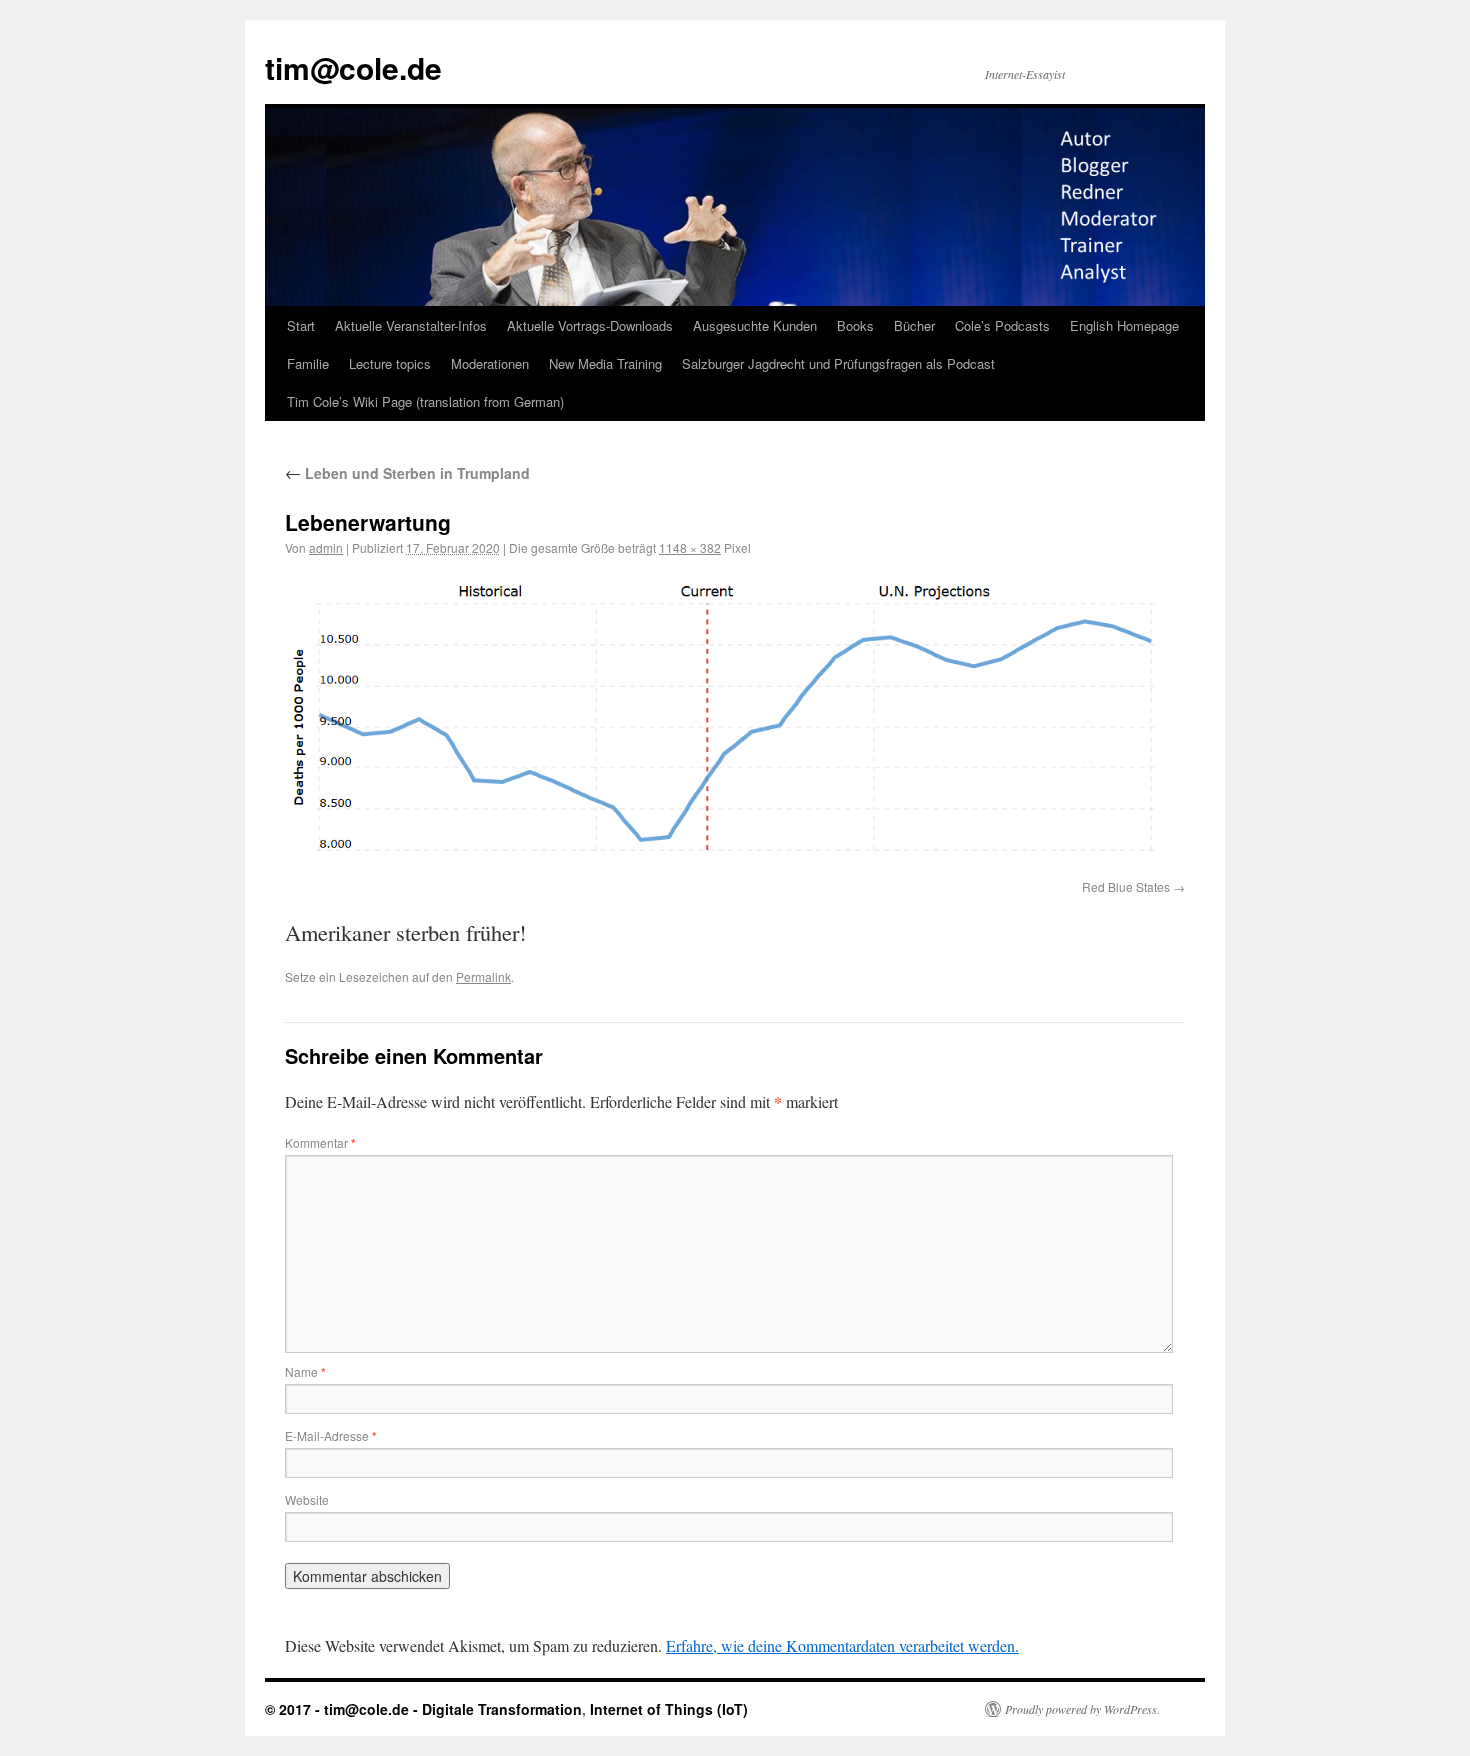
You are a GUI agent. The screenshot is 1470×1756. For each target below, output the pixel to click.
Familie (308, 363)
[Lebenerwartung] (735, 721)
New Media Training (605, 363)
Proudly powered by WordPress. (1082, 1709)
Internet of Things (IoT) (669, 1709)
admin (326, 547)
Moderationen (490, 363)
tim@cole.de (353, 67)
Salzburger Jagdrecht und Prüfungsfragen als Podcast (838, 363)
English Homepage (1124, 325)
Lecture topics (390, 363)
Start (301, 325)
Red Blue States (1126, 886)
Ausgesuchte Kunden (755, 325)
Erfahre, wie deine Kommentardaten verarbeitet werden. (842, 1645)
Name (305, 1371)
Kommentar (320, 1142)
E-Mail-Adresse (331, 1435)
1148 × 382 (690, 547)
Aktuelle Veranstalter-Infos (411, 325)
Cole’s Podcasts (1002, 325)
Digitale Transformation (502, 1709)
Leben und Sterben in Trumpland (407, 473)
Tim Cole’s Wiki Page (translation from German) (425, 401)
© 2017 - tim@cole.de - (343, 1709)
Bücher (914, 325)
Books (855, 325)
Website (307, 1499)
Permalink (483, 976)
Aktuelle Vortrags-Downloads (590, 325)
